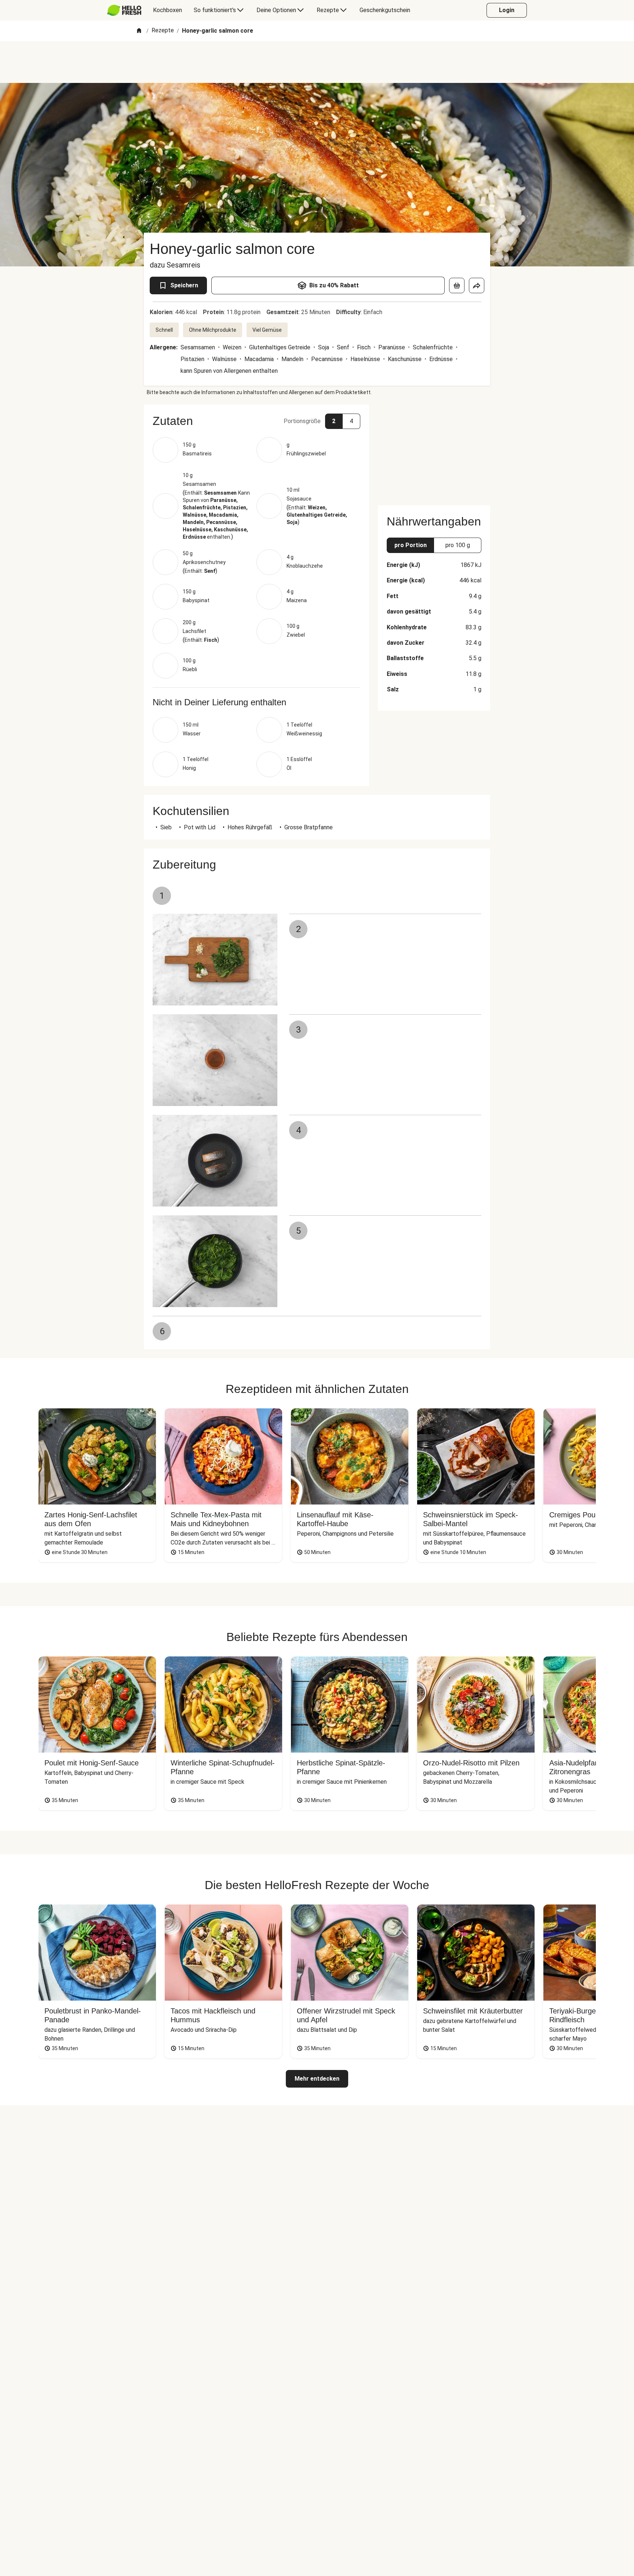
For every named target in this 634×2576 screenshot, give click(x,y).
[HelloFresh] (124, 10)
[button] (256, 421)
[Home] (139, 31)
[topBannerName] (317, 62)
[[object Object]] (457, 285)
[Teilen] (477, 285)
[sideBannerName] (434, 451)
